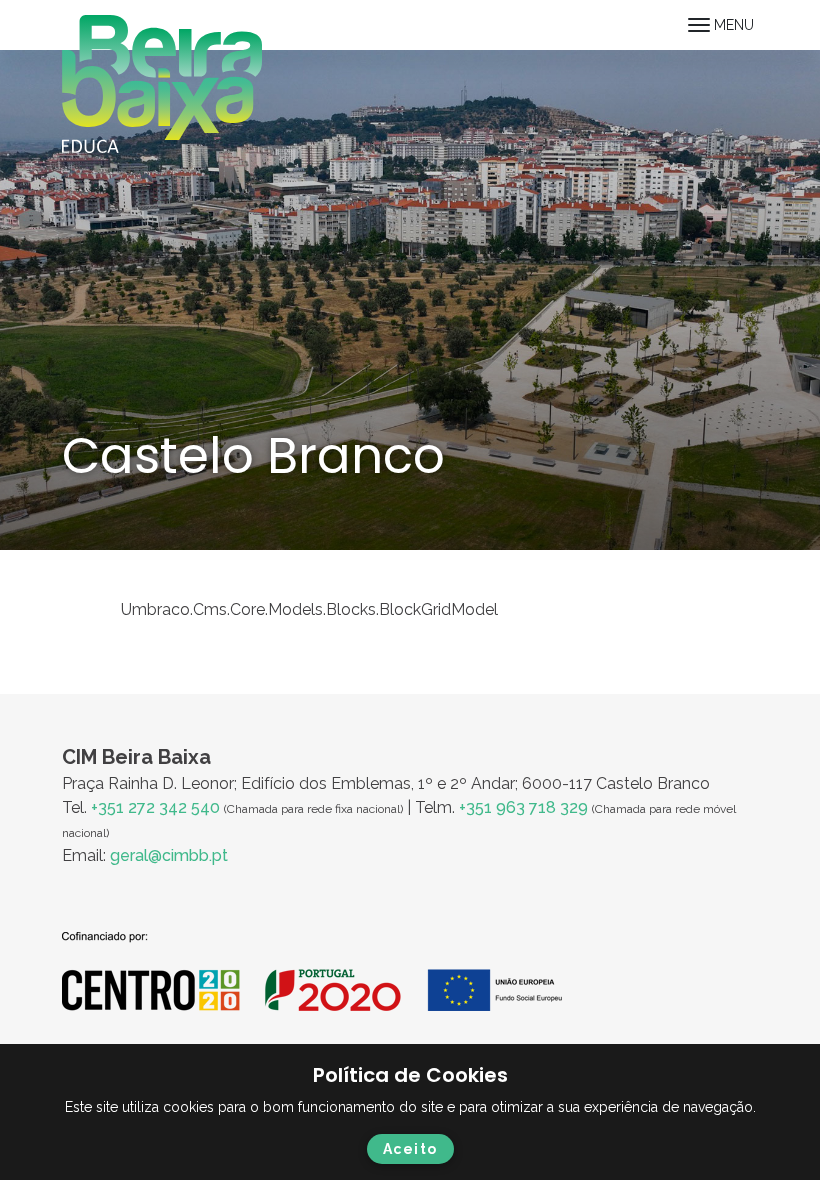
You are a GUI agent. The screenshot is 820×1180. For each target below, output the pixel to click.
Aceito (410, 1149)
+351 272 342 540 (155, 807)
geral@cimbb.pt (169, 855)
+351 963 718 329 (523, 807)
